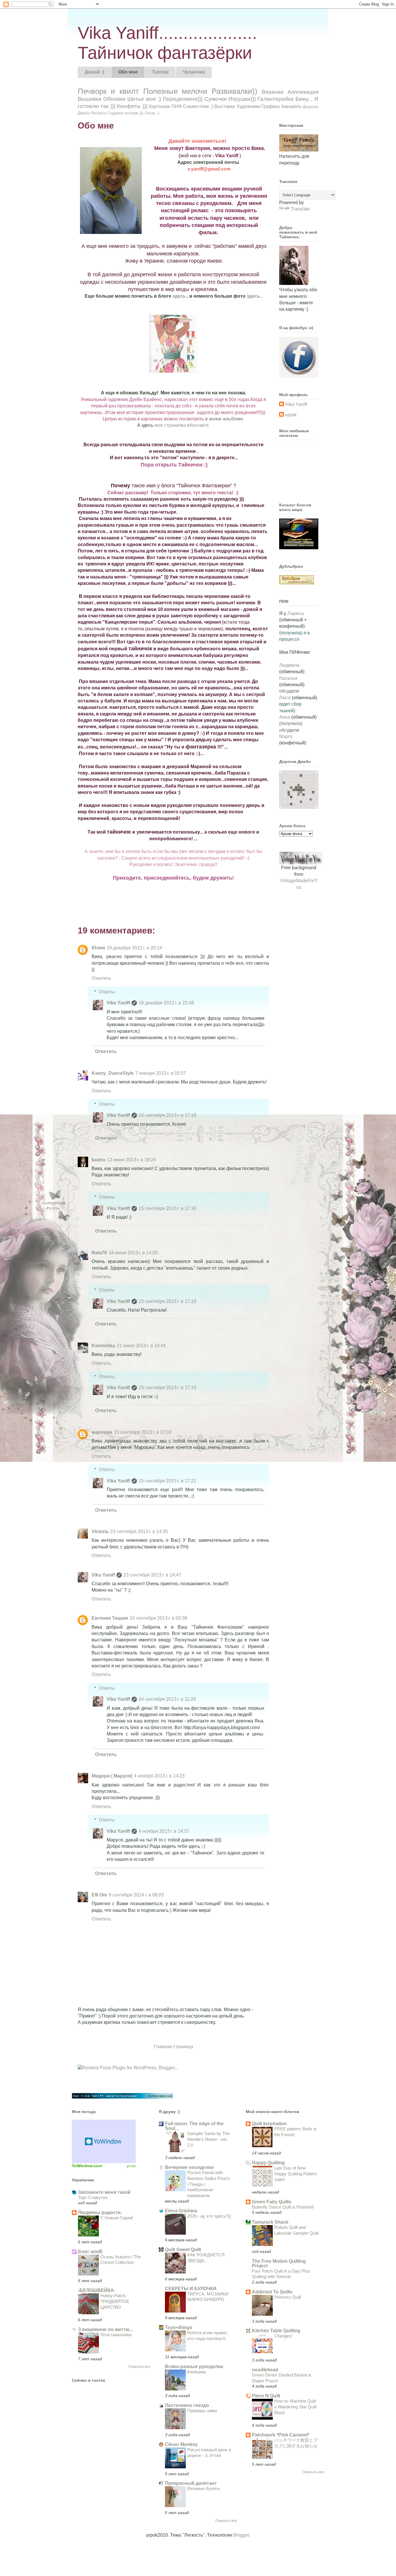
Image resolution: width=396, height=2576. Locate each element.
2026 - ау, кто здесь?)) (209, 2216)
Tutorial (160, 72)
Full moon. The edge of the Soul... (194, 2126)
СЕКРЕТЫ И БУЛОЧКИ (191, 2289)
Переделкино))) (183, 99)
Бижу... (304, 99)
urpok (291, 415)
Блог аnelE (90, 2252)
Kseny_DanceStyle (113, 1073)
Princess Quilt (288, 2297)
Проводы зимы (202, 2411)
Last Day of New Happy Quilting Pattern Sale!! (296, 2174)
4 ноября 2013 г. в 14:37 (164, 1831)
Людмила (289, 665)
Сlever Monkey (181, 2444)
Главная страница (174, 2047)
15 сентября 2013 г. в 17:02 (143, 1432)
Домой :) (94, 72)
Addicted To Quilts (272, 2292)
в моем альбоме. (225, 419)
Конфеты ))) (132, 106)
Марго (286, 736)
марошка (102, 1432)
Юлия (98, 948)
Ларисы (295, 613)
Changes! (283, 2336)
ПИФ (177, 106)
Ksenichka (103, 1346)
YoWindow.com (87, 2166)
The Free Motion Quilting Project (279, 2263)
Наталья (288, 678)
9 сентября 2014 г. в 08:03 (136, 1895)
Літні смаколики (116, 2335)
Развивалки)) (235, 91)
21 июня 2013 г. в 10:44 (141, 1346)
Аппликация (303, 92)
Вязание (273, 92)
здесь (179, 296)
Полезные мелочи (175, 91)
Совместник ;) (198, 106)
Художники (248, 106)
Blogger (241, 2535)
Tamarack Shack (270, 2222)
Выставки (225, 106)
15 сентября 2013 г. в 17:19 (167, 1301)
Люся (285, 698)
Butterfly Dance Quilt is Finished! (283, 2207)
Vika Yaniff (118, 1003)
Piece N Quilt (266, 2396)
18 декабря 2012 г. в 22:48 (166, 1003)
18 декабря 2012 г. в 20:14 (134, 948)
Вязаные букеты (204, 2488)
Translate (300, 209)
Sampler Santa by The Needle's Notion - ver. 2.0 (208, 2139)
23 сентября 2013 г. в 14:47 (152, 1575)
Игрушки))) (242, 99)
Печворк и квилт (108, 91)
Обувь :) (152, 113)
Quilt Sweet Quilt (183, 2250)
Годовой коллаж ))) (126, 113)
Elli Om (99, 1895)
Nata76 (99, 1253)
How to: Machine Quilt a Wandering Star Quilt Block (295, 2407)
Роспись (99, 113)
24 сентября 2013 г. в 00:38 (158, 1618)
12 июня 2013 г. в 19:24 (131, 1160)
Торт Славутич (93, 2197)
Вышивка (90, 99)
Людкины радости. (100, 2212)
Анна (285, 717)
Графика (270, 106)
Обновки (114, 99)
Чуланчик (194, 72)
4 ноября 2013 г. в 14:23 (159, 1776)
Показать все (139, 2367)
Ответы (107, 992)
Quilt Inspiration (269, 2124)
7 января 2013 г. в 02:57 (161, 1073)
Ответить (101, 978)
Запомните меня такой (104, 2192)
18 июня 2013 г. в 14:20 (133, 1253)
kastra (98, 1160)
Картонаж (159, 106)
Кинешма (196, 2372)
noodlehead (265, 2370)
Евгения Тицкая (110, 1618)
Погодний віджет (104, 2141)
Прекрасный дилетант (191, 2483)
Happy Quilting (268, 2163)
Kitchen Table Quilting (276, 2331)
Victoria (100, 1531)
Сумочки (216, 99)
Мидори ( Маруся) (112, 1776)
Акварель (291, 106)
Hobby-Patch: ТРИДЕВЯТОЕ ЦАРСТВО (115, 2301)
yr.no (131, 2166)
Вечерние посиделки (189, 2167)
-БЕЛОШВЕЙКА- (97, 2290)
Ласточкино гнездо (187, 2405)
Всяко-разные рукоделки (194, 2367)
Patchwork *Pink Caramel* (281, 2435)
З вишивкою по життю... (106, 2329)
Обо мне (128, 72)
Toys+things (179, 2327)
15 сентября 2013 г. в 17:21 (167, 1481)
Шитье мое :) (144, 99)
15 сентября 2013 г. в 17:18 (167, 1115)
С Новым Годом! (117, 2218)
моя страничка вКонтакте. (182, 425)
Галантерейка (276, 99)
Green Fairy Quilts (272, 2202)
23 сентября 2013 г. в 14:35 (139, 1531)
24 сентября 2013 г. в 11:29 (167, 1699)
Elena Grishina (181, 2211)
